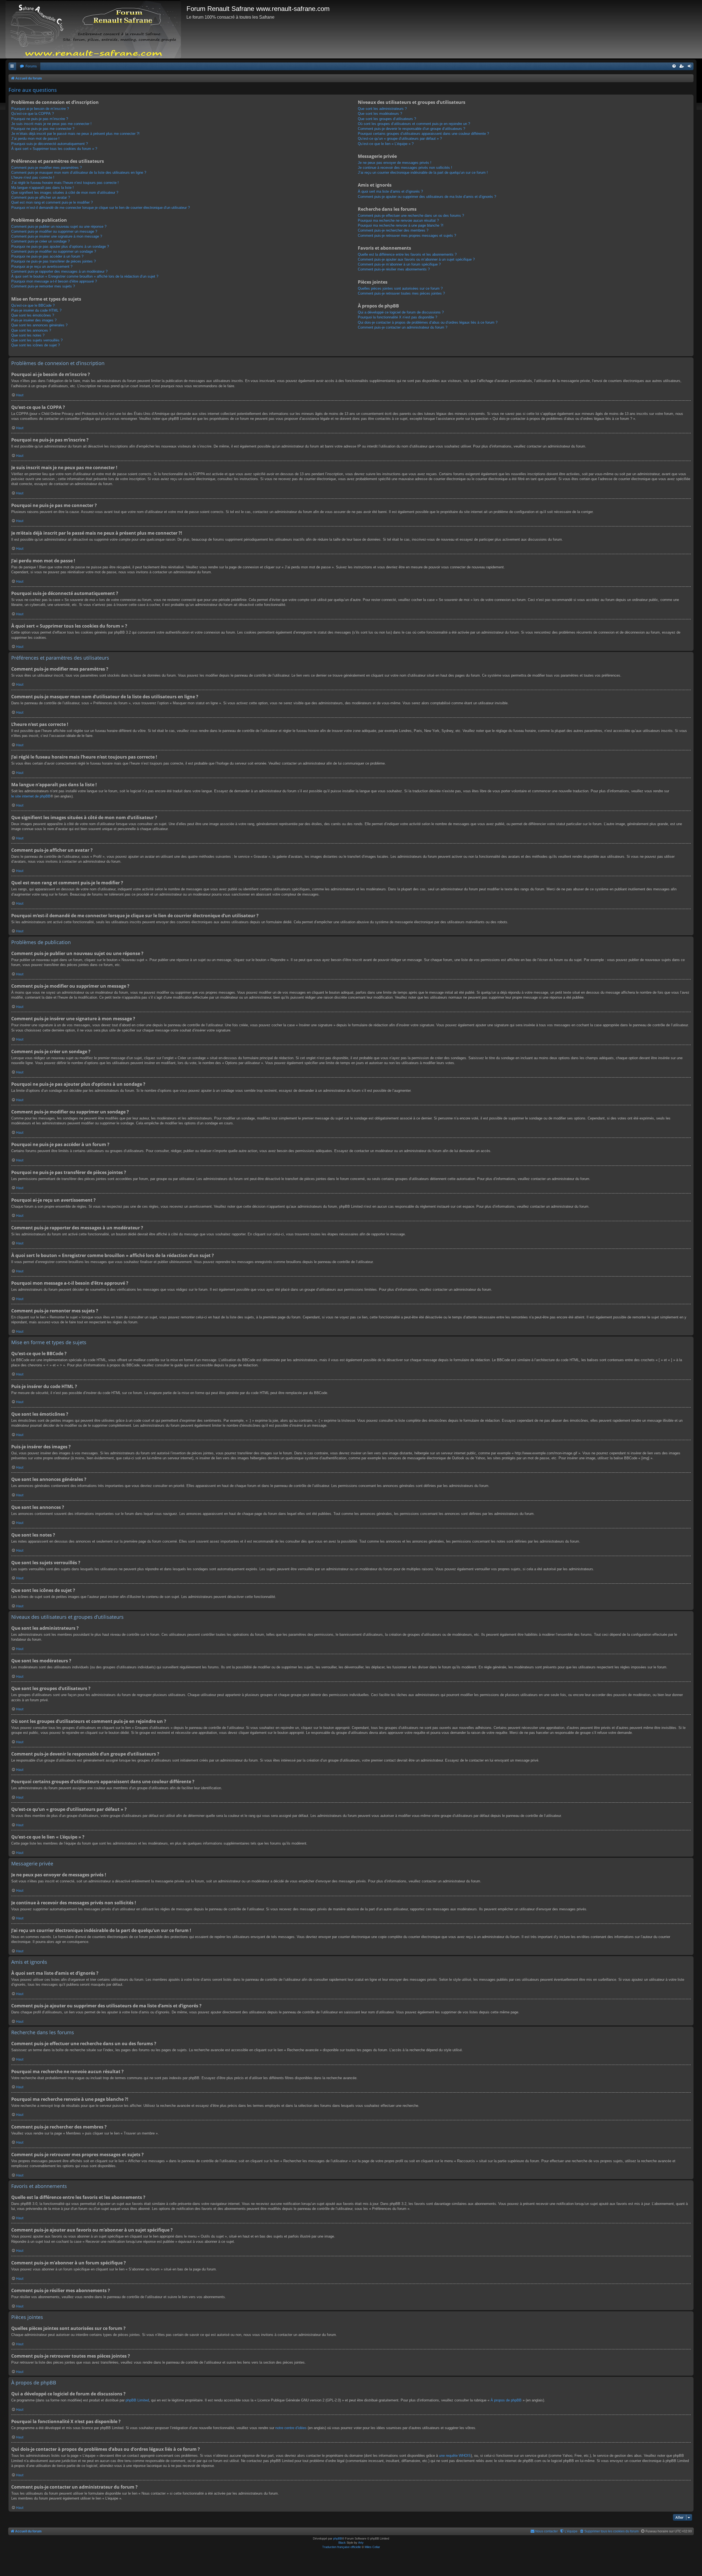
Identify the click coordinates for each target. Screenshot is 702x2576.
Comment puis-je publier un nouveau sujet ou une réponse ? (59, 226)
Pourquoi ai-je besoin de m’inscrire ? (40, 109)
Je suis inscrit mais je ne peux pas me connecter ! (51, 124)
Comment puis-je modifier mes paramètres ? (46, 168)
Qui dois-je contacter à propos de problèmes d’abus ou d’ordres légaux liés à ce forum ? (428, 322)
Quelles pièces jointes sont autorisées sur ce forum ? (400, 288)
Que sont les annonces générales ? (39, 325)
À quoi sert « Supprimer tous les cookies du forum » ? (54, 149)
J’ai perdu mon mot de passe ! (35, 139)
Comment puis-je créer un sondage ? (40, 241)
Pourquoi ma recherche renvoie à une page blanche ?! (401, 225)
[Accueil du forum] (96, 29)
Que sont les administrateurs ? (382, 109)
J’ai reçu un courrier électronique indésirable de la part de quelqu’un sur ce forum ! (423, 173)
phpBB (338, 2538)
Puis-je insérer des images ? (34, 320)
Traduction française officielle (342, 2547)
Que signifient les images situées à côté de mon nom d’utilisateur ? (65, 193)
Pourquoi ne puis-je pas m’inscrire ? (40, 119)
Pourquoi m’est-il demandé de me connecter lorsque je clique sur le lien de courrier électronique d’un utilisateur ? (101, 208)
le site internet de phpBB (31, 796)
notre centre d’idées (291, 2428)
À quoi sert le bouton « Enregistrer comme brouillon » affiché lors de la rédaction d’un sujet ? (85, 276)
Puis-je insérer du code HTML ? (36, 310)
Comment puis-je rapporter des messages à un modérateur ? (59, 271)
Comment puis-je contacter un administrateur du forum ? (403, 327)
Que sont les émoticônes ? (33, 315)
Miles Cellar (372, 2547)
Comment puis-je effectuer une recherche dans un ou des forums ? (411, 216)
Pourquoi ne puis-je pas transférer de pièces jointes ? (53, 261)
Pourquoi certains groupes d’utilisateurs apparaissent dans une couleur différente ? (423, 134)
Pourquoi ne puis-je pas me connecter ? (43, 129)
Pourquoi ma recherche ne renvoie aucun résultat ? (398, 220)
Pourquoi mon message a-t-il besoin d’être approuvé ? (54, 281)
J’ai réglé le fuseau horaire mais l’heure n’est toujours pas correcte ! (65, 183)
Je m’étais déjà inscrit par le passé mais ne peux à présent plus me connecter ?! (75, 134)
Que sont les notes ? (28, 335)
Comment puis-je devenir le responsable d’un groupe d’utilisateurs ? (411, 129)
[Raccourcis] (12, 66)
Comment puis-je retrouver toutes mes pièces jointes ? (401, 293)
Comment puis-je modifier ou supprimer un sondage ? (54, 251)
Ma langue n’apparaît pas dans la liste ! (43, 188)
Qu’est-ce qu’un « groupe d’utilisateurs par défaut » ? (400, 139)
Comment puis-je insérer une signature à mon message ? (57, 236)
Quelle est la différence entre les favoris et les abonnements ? (407, 254)
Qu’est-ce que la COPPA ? (32, 114)
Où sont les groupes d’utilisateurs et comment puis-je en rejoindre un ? (414, 124)
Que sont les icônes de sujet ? (36, 345)
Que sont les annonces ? (31, 330)
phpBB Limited (137, 2400)
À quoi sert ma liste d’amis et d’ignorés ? (390, 191)
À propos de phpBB (506, 2400)
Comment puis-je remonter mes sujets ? (43, 286)
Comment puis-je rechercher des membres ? (393, 230)
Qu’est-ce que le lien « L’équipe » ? (386, 144)
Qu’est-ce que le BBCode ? (33, 305)
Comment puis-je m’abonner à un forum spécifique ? (399, 264)
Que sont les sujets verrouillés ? (37, 340)
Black (342, 2543)
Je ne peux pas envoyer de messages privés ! (395, 163)
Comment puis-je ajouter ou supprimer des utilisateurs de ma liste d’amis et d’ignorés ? (427, 197)
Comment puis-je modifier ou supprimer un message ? (54, 231)
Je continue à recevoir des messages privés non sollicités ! (405, 168)
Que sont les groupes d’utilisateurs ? (387, 119)
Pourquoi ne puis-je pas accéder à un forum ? (47, 256)
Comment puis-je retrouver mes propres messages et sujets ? (407, 236)
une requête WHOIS (455, 2456)
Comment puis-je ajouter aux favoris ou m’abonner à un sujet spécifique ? (416, 259)
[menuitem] (28, 66)
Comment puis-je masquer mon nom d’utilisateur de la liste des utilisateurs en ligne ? (79, 173)
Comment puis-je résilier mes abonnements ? (394, 269)
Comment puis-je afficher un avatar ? (41, 197)
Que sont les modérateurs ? (380, 114)
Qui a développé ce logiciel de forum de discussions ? (401, 312)
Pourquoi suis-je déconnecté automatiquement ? (49, 144)
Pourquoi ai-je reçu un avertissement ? (42, 267)
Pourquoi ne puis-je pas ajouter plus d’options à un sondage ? (60, 247)
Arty (361, 2543)
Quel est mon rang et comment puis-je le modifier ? (52, 202)
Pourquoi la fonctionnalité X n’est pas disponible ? (397, 317)
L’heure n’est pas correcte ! (33, 177)
